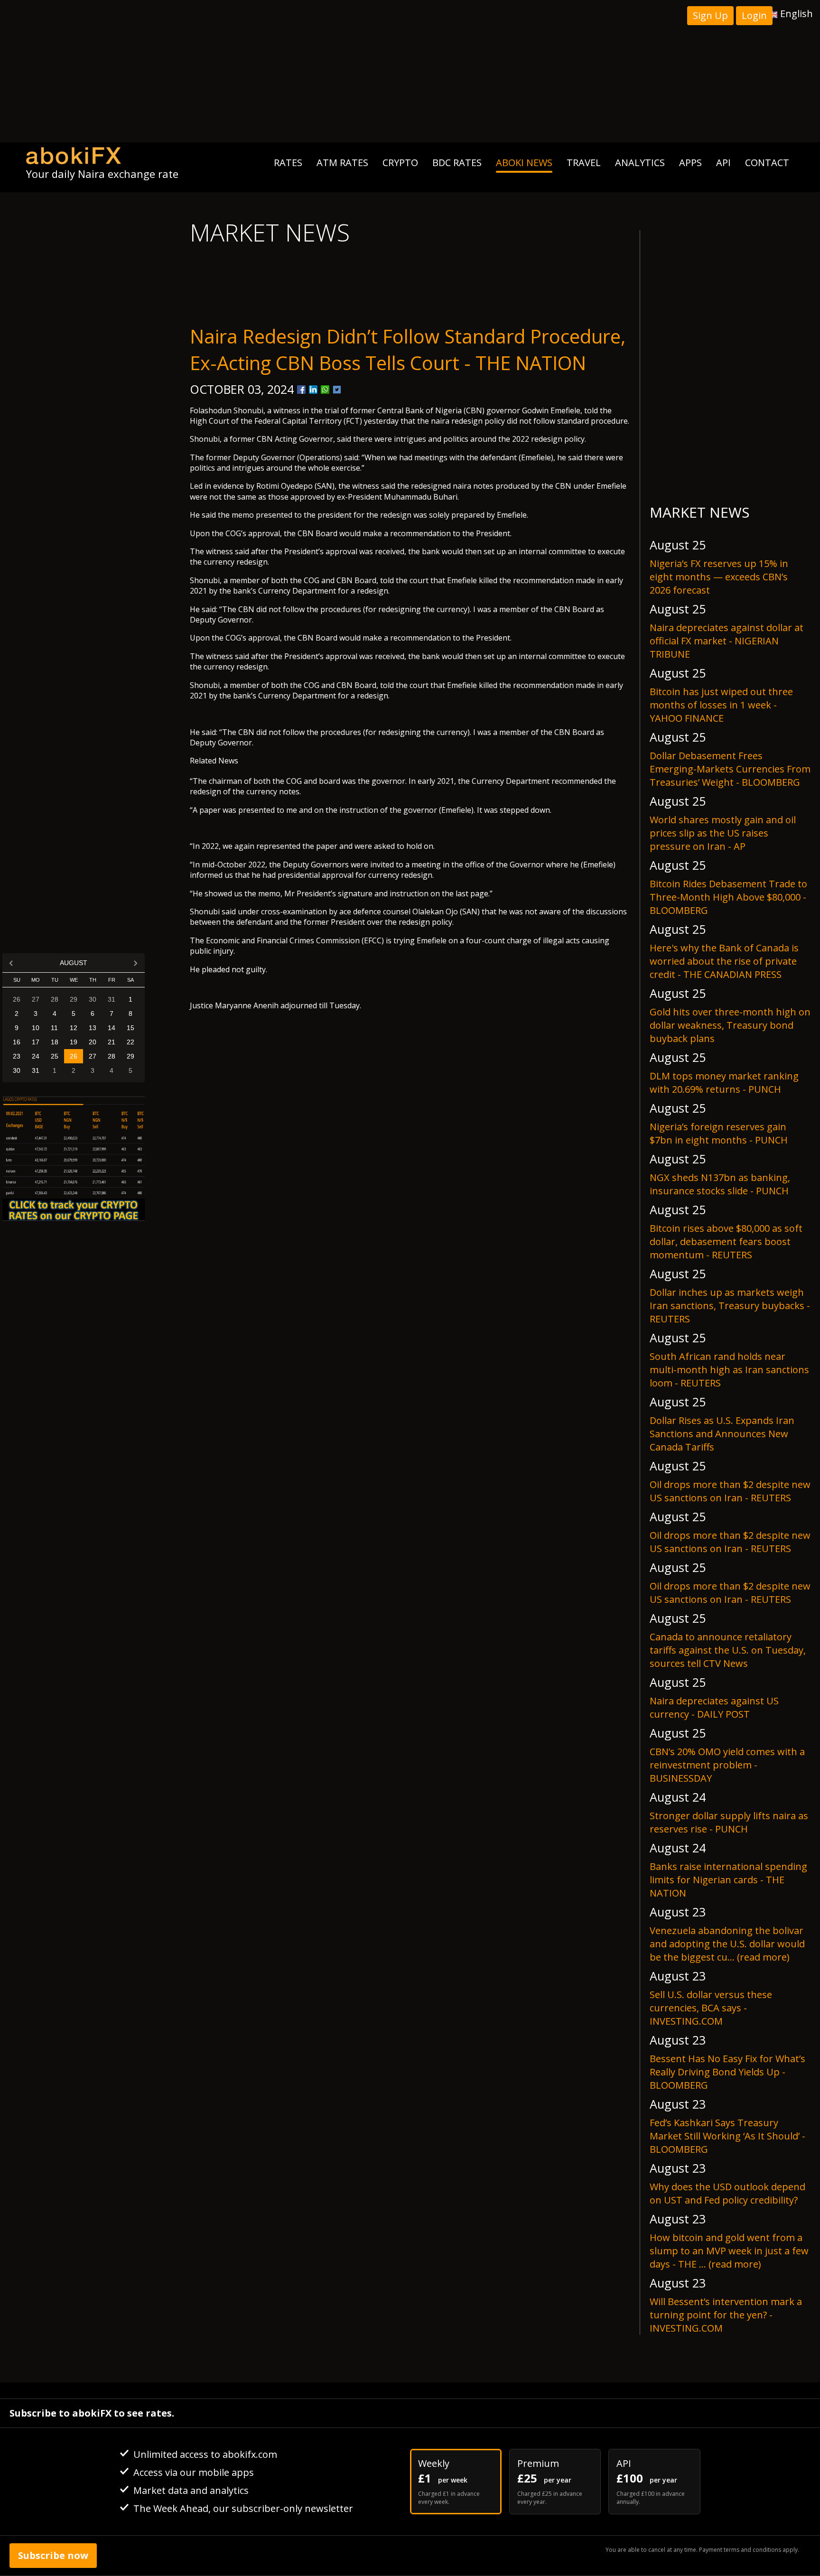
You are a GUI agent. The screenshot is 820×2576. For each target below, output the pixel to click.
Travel (584, 163)
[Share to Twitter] (337, 390)
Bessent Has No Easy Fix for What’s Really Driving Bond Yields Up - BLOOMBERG (727, 2072)
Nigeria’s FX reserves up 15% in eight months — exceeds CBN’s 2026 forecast (719, 577)
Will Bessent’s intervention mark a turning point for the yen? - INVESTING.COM (726, 2315)
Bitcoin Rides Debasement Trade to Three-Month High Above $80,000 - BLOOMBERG (728, 897)
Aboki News (524, 163)
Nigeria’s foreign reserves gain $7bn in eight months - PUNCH (719, 1133)
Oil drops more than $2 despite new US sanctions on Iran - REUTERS (730, 1491)
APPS (690, 163)
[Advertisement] (410, 71)
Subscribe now (53, 2555)
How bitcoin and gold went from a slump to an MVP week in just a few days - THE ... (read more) (729, 2251)
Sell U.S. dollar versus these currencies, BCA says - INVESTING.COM (711, 2008)
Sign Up (710, 15)
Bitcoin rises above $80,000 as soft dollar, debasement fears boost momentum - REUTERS (726, 1242)
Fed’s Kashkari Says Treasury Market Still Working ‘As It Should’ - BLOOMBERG (727, 2136)
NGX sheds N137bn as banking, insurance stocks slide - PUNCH (720, 1184)
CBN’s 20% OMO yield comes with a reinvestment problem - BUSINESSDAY (727, 1765)
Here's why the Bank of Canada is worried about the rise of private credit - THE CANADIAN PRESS (724, 961)
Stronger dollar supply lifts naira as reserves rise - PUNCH (729, 1822)
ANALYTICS (640, 163)
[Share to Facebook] (301, 390)
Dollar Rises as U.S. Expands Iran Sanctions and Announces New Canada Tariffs (722, 1434)
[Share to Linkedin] (313, 390)
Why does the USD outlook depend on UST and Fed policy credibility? (727, 2193)
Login (754, 15)
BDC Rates (457, 163)
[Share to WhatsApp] (325, 390)
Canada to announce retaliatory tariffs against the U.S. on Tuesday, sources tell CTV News (728, 1650)
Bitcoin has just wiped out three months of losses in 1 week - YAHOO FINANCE (721, 705)
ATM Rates (342, 163)
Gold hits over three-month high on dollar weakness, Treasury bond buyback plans (730, 1025)
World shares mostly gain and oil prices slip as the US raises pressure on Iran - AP (723, 833)
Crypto (400, 163)
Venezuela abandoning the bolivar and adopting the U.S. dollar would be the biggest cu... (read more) (727, 1944)
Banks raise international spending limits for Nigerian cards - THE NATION (728, 1880)
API (723, 163)
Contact (767, 163)
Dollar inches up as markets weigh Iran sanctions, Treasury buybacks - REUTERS (730, 1306)
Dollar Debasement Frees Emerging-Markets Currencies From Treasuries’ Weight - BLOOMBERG (730, 769)
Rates (288, 163)
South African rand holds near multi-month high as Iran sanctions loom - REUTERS (729, 1370)
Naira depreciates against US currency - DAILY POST (714, 1707)
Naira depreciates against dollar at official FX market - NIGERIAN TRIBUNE (727, 641)
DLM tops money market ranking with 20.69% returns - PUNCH (724, 1083)
